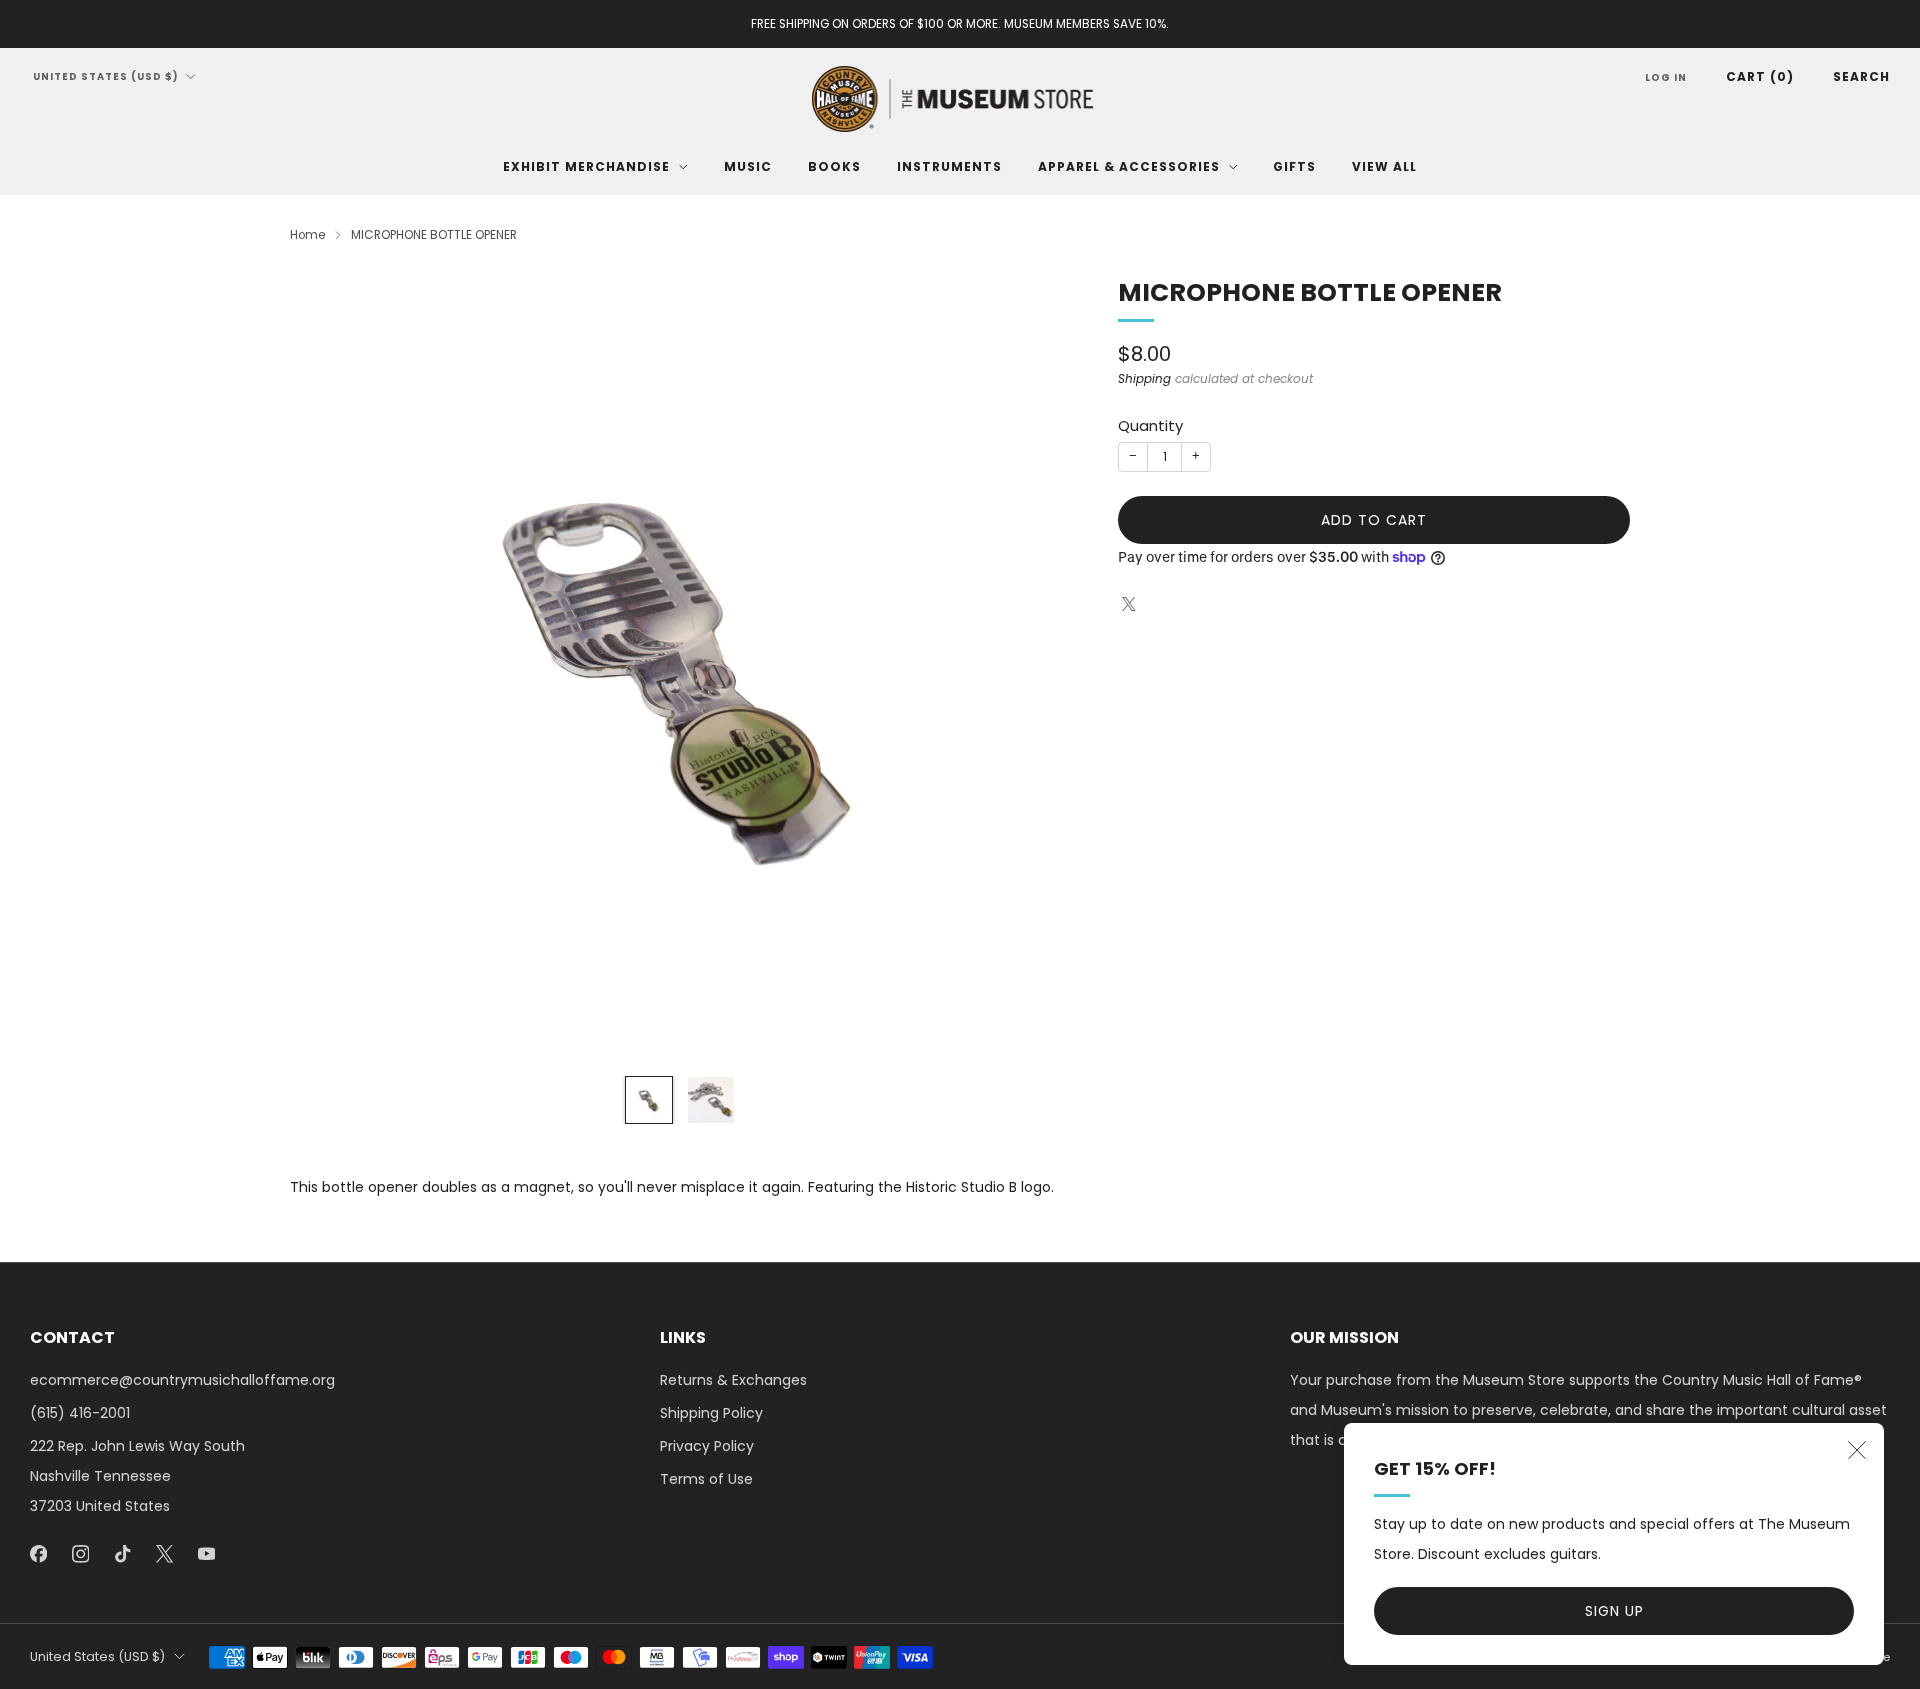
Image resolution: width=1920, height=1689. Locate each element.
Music (748, 166)
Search (1861, 76)
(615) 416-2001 (80, 1413)
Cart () (1760, 76)
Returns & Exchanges (733, 1380)
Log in (1666, 77)
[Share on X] (1128, 604)
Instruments (949, 166)
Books (834, 166)
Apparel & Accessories (1129, 166)
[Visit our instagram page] (80, 1554)
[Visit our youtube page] (206, 1554)
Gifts (1294, 166)
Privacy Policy (707, 1446)
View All (1384, 166)
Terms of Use (706, 1479)
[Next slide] (1031, 668)
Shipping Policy (711, 1413)
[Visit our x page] (164, 1554)
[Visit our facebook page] (38, 1554)
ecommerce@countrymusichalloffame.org (182, 1380)
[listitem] (960, 24)
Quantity (1150, 425)
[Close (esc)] (1857, 1450)
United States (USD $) (106, 76)
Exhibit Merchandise (586, 166)
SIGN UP (1614, 1611)
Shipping (1144, 379)
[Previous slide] (329, 668)
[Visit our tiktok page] (122, 1554)
